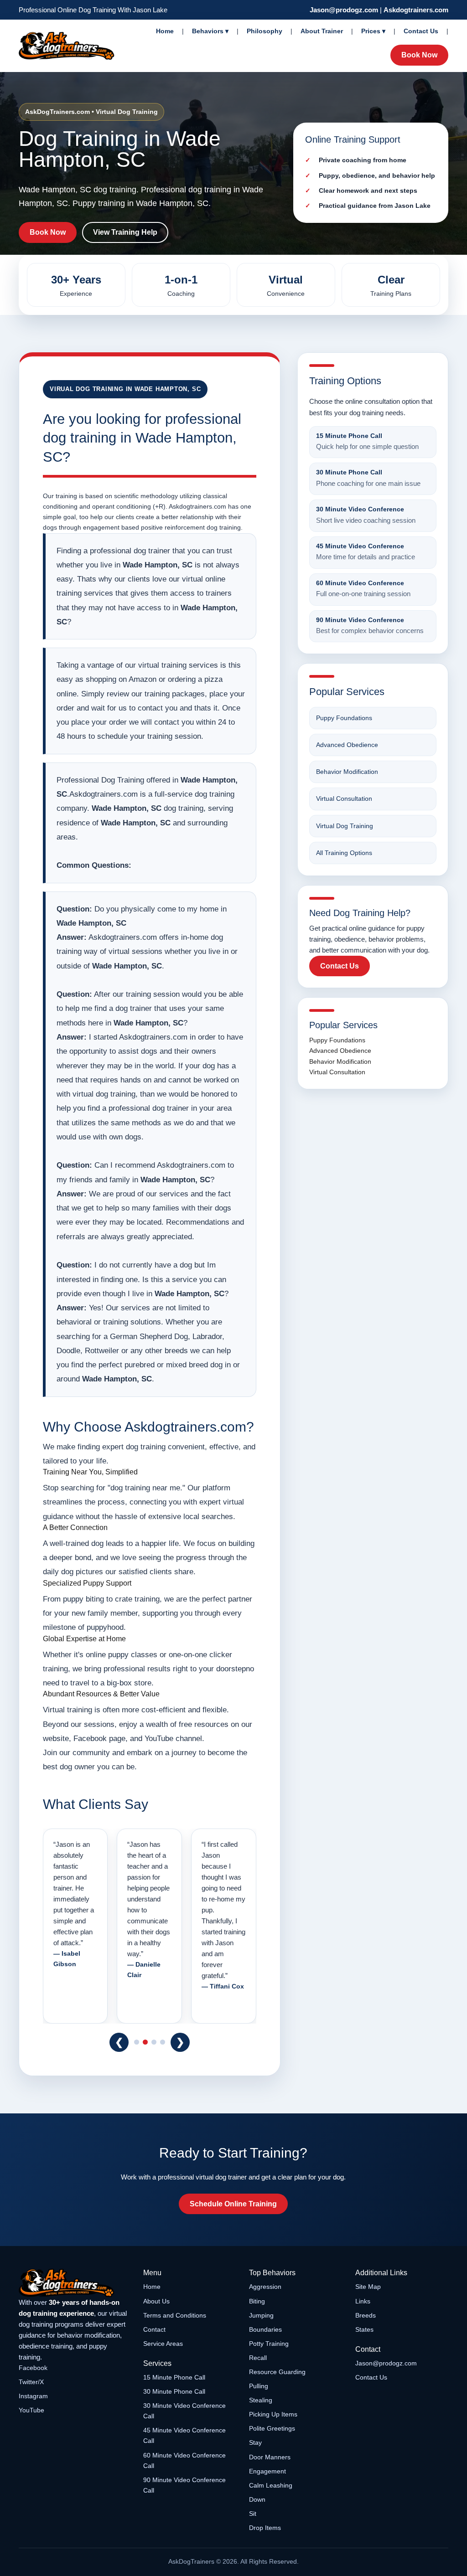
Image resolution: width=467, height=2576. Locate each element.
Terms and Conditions (175, 2315)
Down (257, 2499)
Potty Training (269, 2344)
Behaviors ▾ (210, 31)
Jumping (261, 2315)
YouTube (31, 2410)
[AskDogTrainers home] (75, 2283)
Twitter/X (31, 2382)
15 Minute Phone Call (174, 2377)
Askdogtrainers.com (416, 10)
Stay (255, 2442)
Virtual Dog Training (345, 826)
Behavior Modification (347, 772)
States (364, 2329)
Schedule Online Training (233, 2204)
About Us (156, 2301)
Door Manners (270, 2457)
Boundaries (265, 2329)
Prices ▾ (373, 31)
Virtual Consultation (344, 799)
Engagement (267, 2471)
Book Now (419, 55)
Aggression (265, 2287)
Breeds (366, 2315)
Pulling (259, 2386)
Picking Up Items (273, 2414)
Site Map (368, 2287)
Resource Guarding (277, 2372)
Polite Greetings (272, 2428)
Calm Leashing (271, 2485)
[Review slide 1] (137, 2042)
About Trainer (322, 31)
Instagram (33, 2396)
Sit (253, 2514)
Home (165, 31)
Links (363, 2301)
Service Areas (163, 2344)
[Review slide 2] (145, 2042)
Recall (258, 2358)
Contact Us (421, 31)
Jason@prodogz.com (344, 10)
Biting (257, 2301)
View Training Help (125, 232)
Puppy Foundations (344, 718)
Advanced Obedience (347, 745)
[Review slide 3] (154, 2042)
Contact (154, 2329)
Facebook (33, 2368)
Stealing (261, 2400)
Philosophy (265, 31)
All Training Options (344, 853)
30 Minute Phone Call (174, 2391)
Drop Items (265, 2528)
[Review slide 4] (163, 2042)
